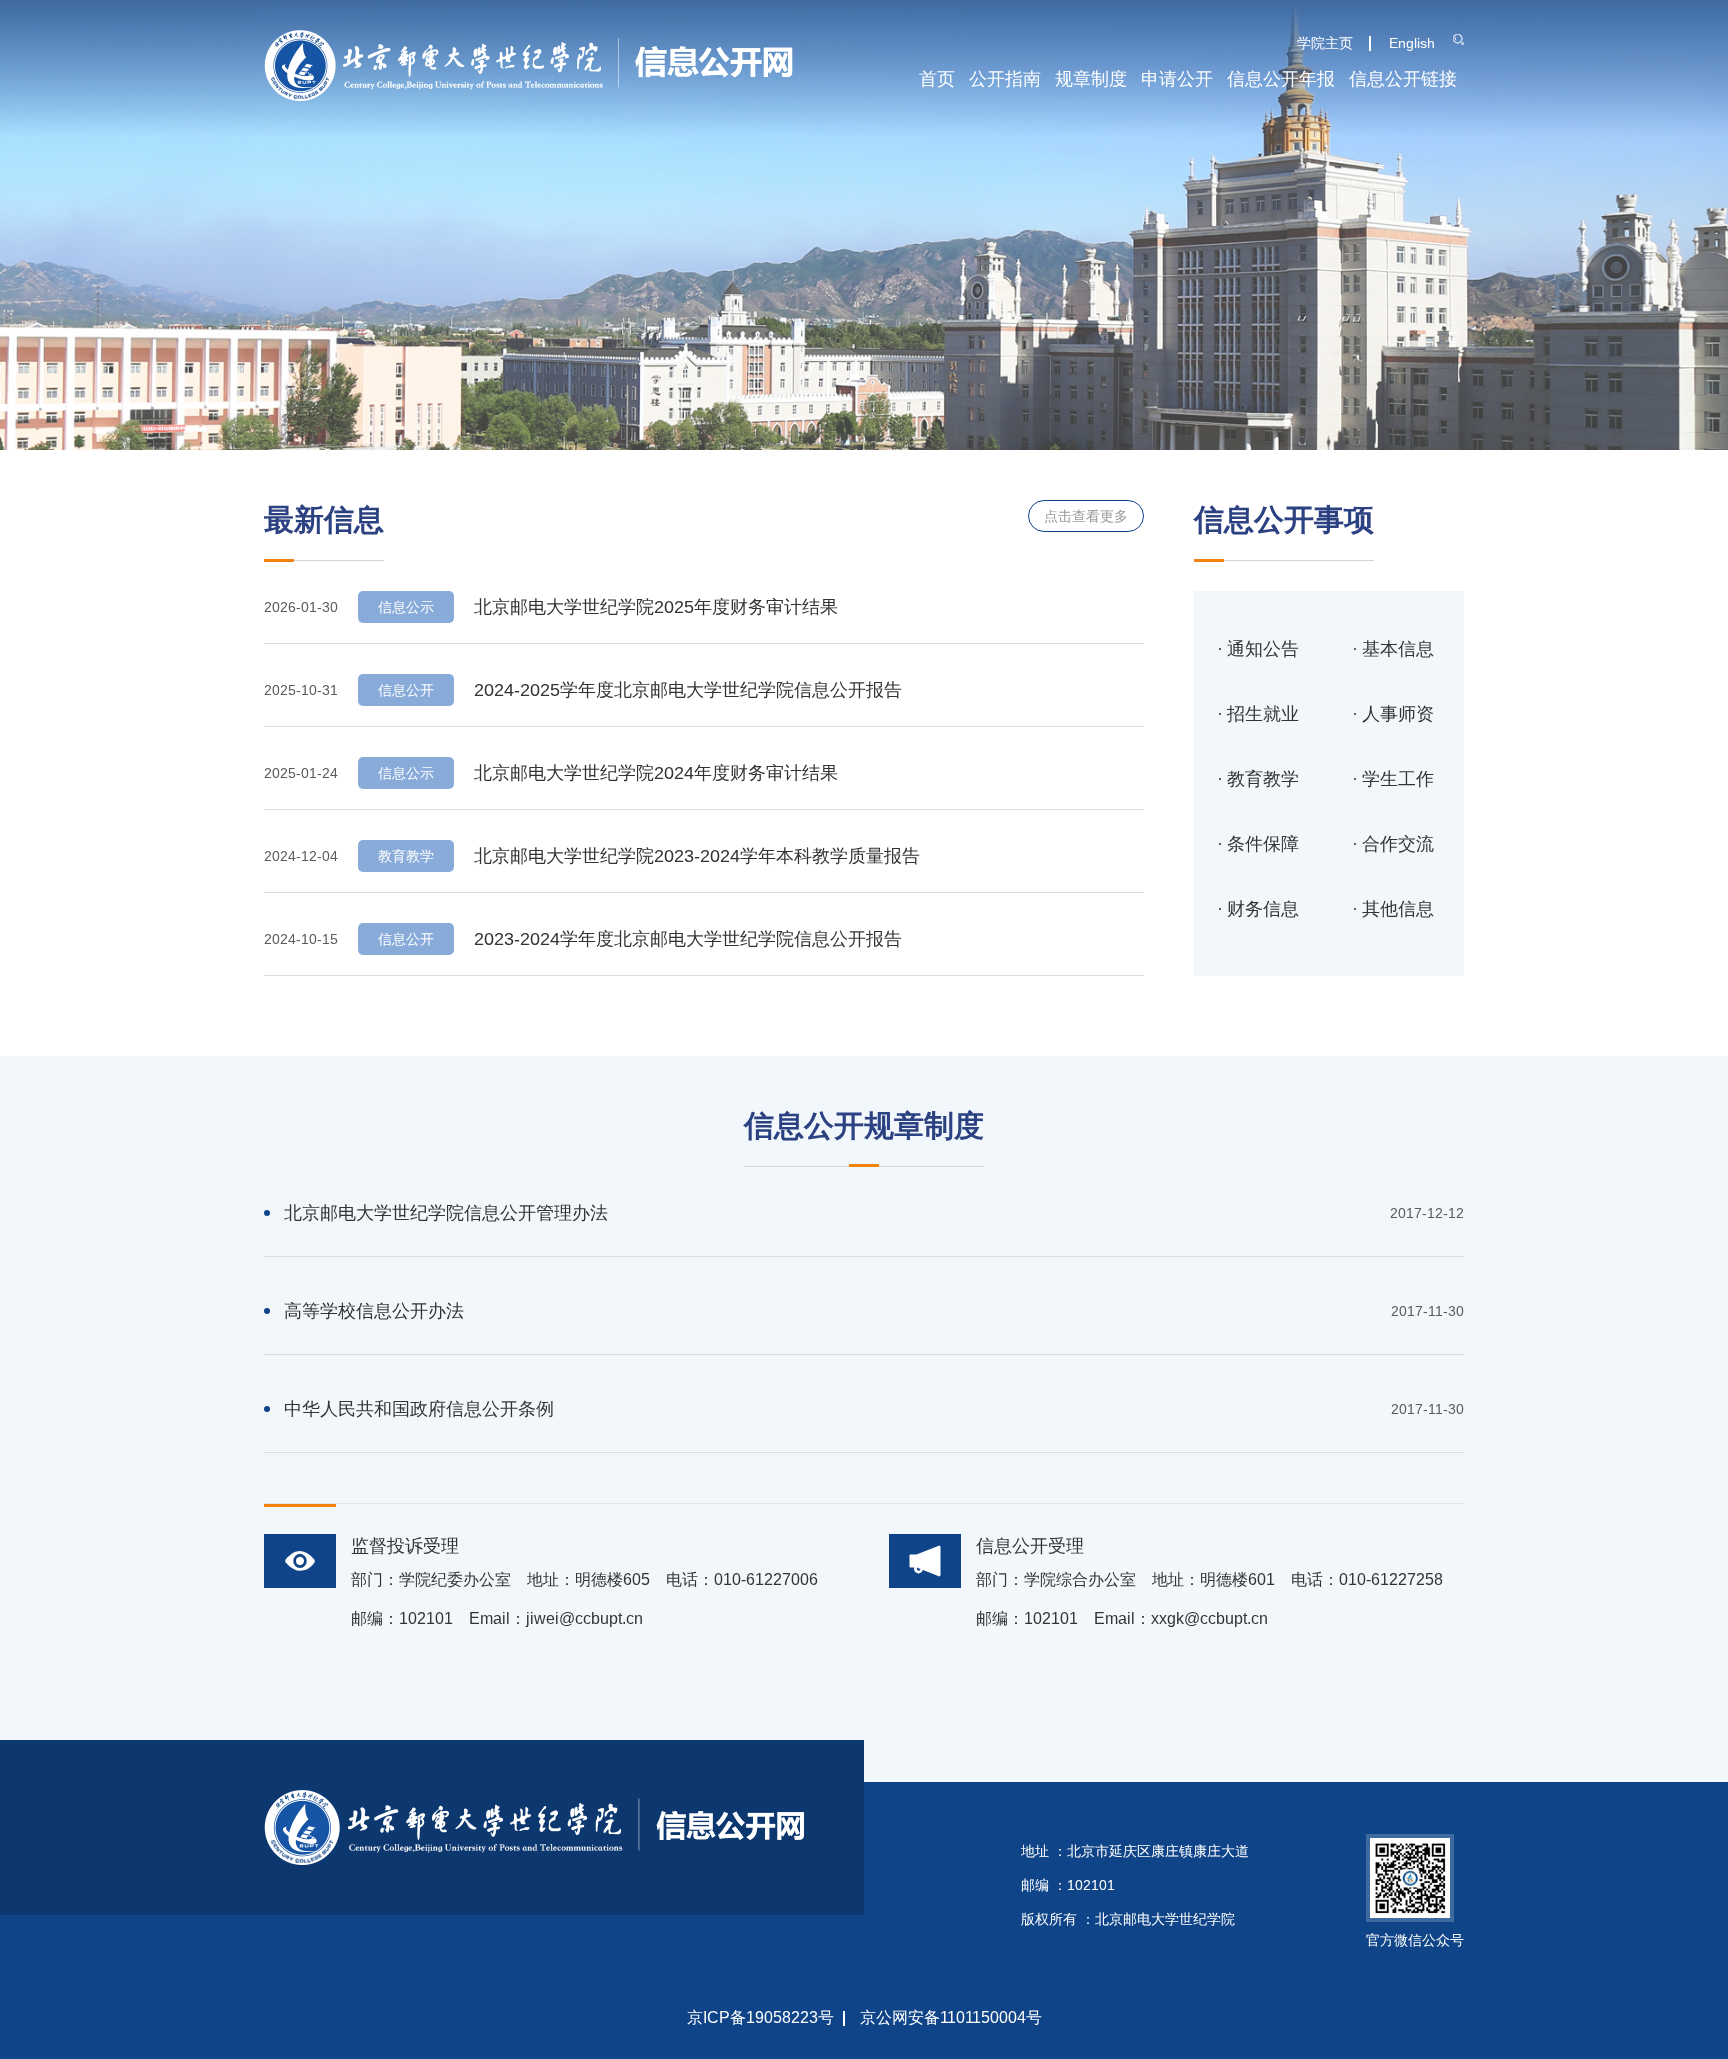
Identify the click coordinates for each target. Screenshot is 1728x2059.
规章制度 (1091, 79)
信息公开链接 (1403, 79)
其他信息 (1398, 909)
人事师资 (1398, 714)
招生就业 (1263, 714)
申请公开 (1177, 79)
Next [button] (1713, 225)
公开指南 (1005, 79)
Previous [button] (15, 225)
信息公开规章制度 (864, 1125)
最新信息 (324, 519)
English (1412, 43)
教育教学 (1263, 779)
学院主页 (1325, 43)
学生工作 (1398, 779)
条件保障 (1263, 844)
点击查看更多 (1086, 516)
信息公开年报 (1281, 79)
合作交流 (1398, 844)
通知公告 (1263, 649)
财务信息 (1263, 909)
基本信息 (1398, 649)
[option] (864, 225)
